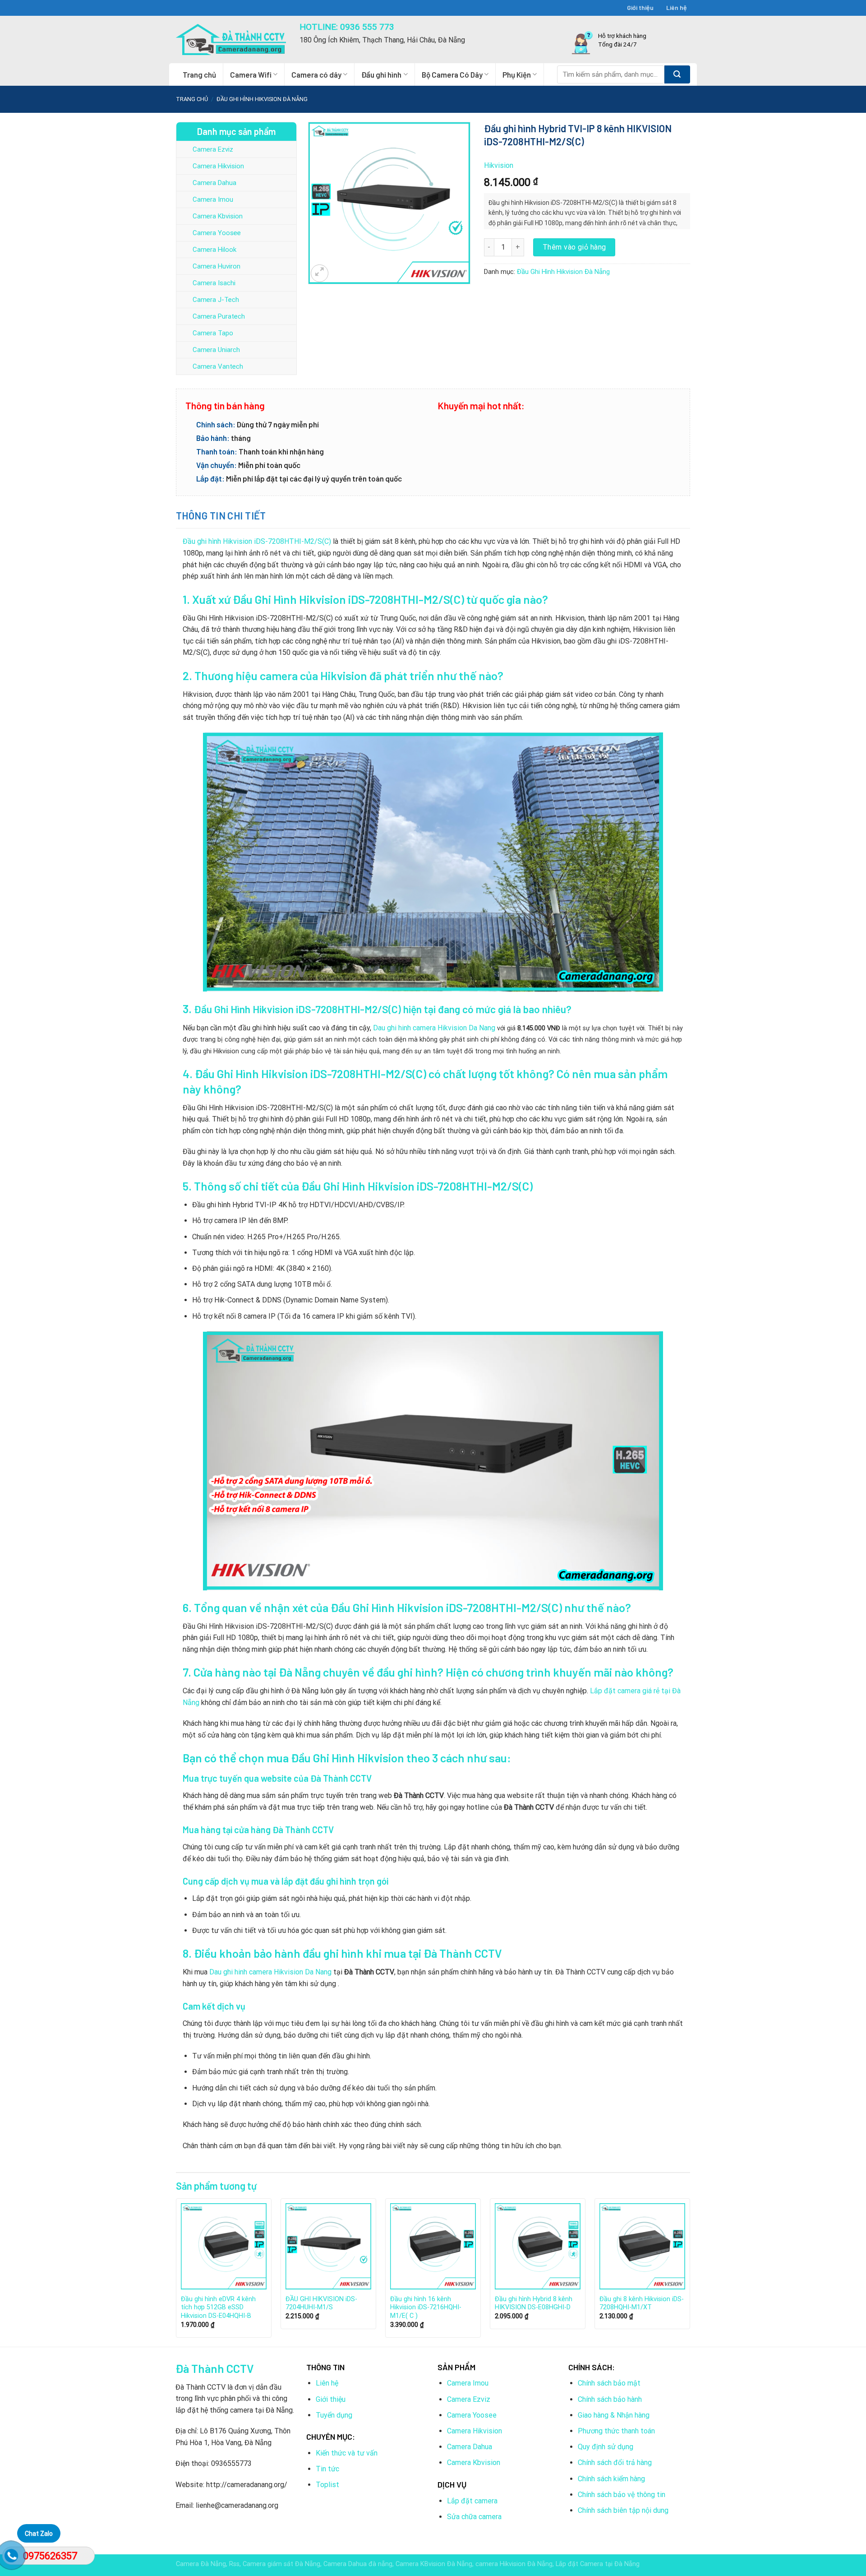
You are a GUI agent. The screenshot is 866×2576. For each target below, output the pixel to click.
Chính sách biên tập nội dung (623, 2510)
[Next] (690, 2271)
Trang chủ (199, 74)
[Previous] (176, 2271)
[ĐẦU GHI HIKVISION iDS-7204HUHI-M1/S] (328, 2246)
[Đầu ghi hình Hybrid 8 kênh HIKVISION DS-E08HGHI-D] (538, 2246)
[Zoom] (320, 273)
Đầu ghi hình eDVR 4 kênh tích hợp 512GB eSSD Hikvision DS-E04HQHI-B (218, 2307)
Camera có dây (316, 74)
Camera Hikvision (218, 166)
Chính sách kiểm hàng (611, 2479)
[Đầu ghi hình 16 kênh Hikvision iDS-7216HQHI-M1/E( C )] (433, 2246)
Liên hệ (677, 7)
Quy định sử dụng (606, 2447)
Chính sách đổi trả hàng (615, 2462)
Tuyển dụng (334, 2415)
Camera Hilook (214, 250)
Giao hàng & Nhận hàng (614, 2415)
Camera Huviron (216, 266)
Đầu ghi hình (381, 74)
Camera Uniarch (216, 350)
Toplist (327, 2485)
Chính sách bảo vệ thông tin (622, 2495)
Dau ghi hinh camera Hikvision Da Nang (434, 1028)
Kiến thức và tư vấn (347, 2453)
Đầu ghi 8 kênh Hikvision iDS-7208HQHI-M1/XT (642, 2303)
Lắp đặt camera (472, 2501)
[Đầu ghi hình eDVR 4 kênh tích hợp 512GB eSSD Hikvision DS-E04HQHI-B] (224, 2246)
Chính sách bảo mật (609, 2383)
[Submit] (677, 74)
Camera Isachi (214, 283)
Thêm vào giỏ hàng (574, 247)
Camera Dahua (214, 183)
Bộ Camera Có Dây (452, 74)
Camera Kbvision (218, 216)
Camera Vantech (218, 366)
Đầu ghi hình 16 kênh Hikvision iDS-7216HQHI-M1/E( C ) (426, 2307)
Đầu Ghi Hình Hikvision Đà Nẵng (262, 99)
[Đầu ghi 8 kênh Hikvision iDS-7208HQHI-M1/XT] (642, 2246)
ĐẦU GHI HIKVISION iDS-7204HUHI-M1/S (321, 2303)
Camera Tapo (213, 333)
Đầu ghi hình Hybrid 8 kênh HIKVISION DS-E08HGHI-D (534, 2303)
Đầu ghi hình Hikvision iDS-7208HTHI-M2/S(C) (257, 541)
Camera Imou (213, 199)
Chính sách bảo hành (610, 2399)
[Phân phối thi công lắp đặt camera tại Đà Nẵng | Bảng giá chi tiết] (231, 39)
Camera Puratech (219, 316)
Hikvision (499, 165)
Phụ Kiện (517, 74)
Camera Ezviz (213, 149)
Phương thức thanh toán (616, 2431)
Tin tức (327, 2469)
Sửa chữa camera (474, 2517)
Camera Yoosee (217, 233)
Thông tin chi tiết (221, 515)
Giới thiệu (640, 7)
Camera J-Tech (216, 300)
